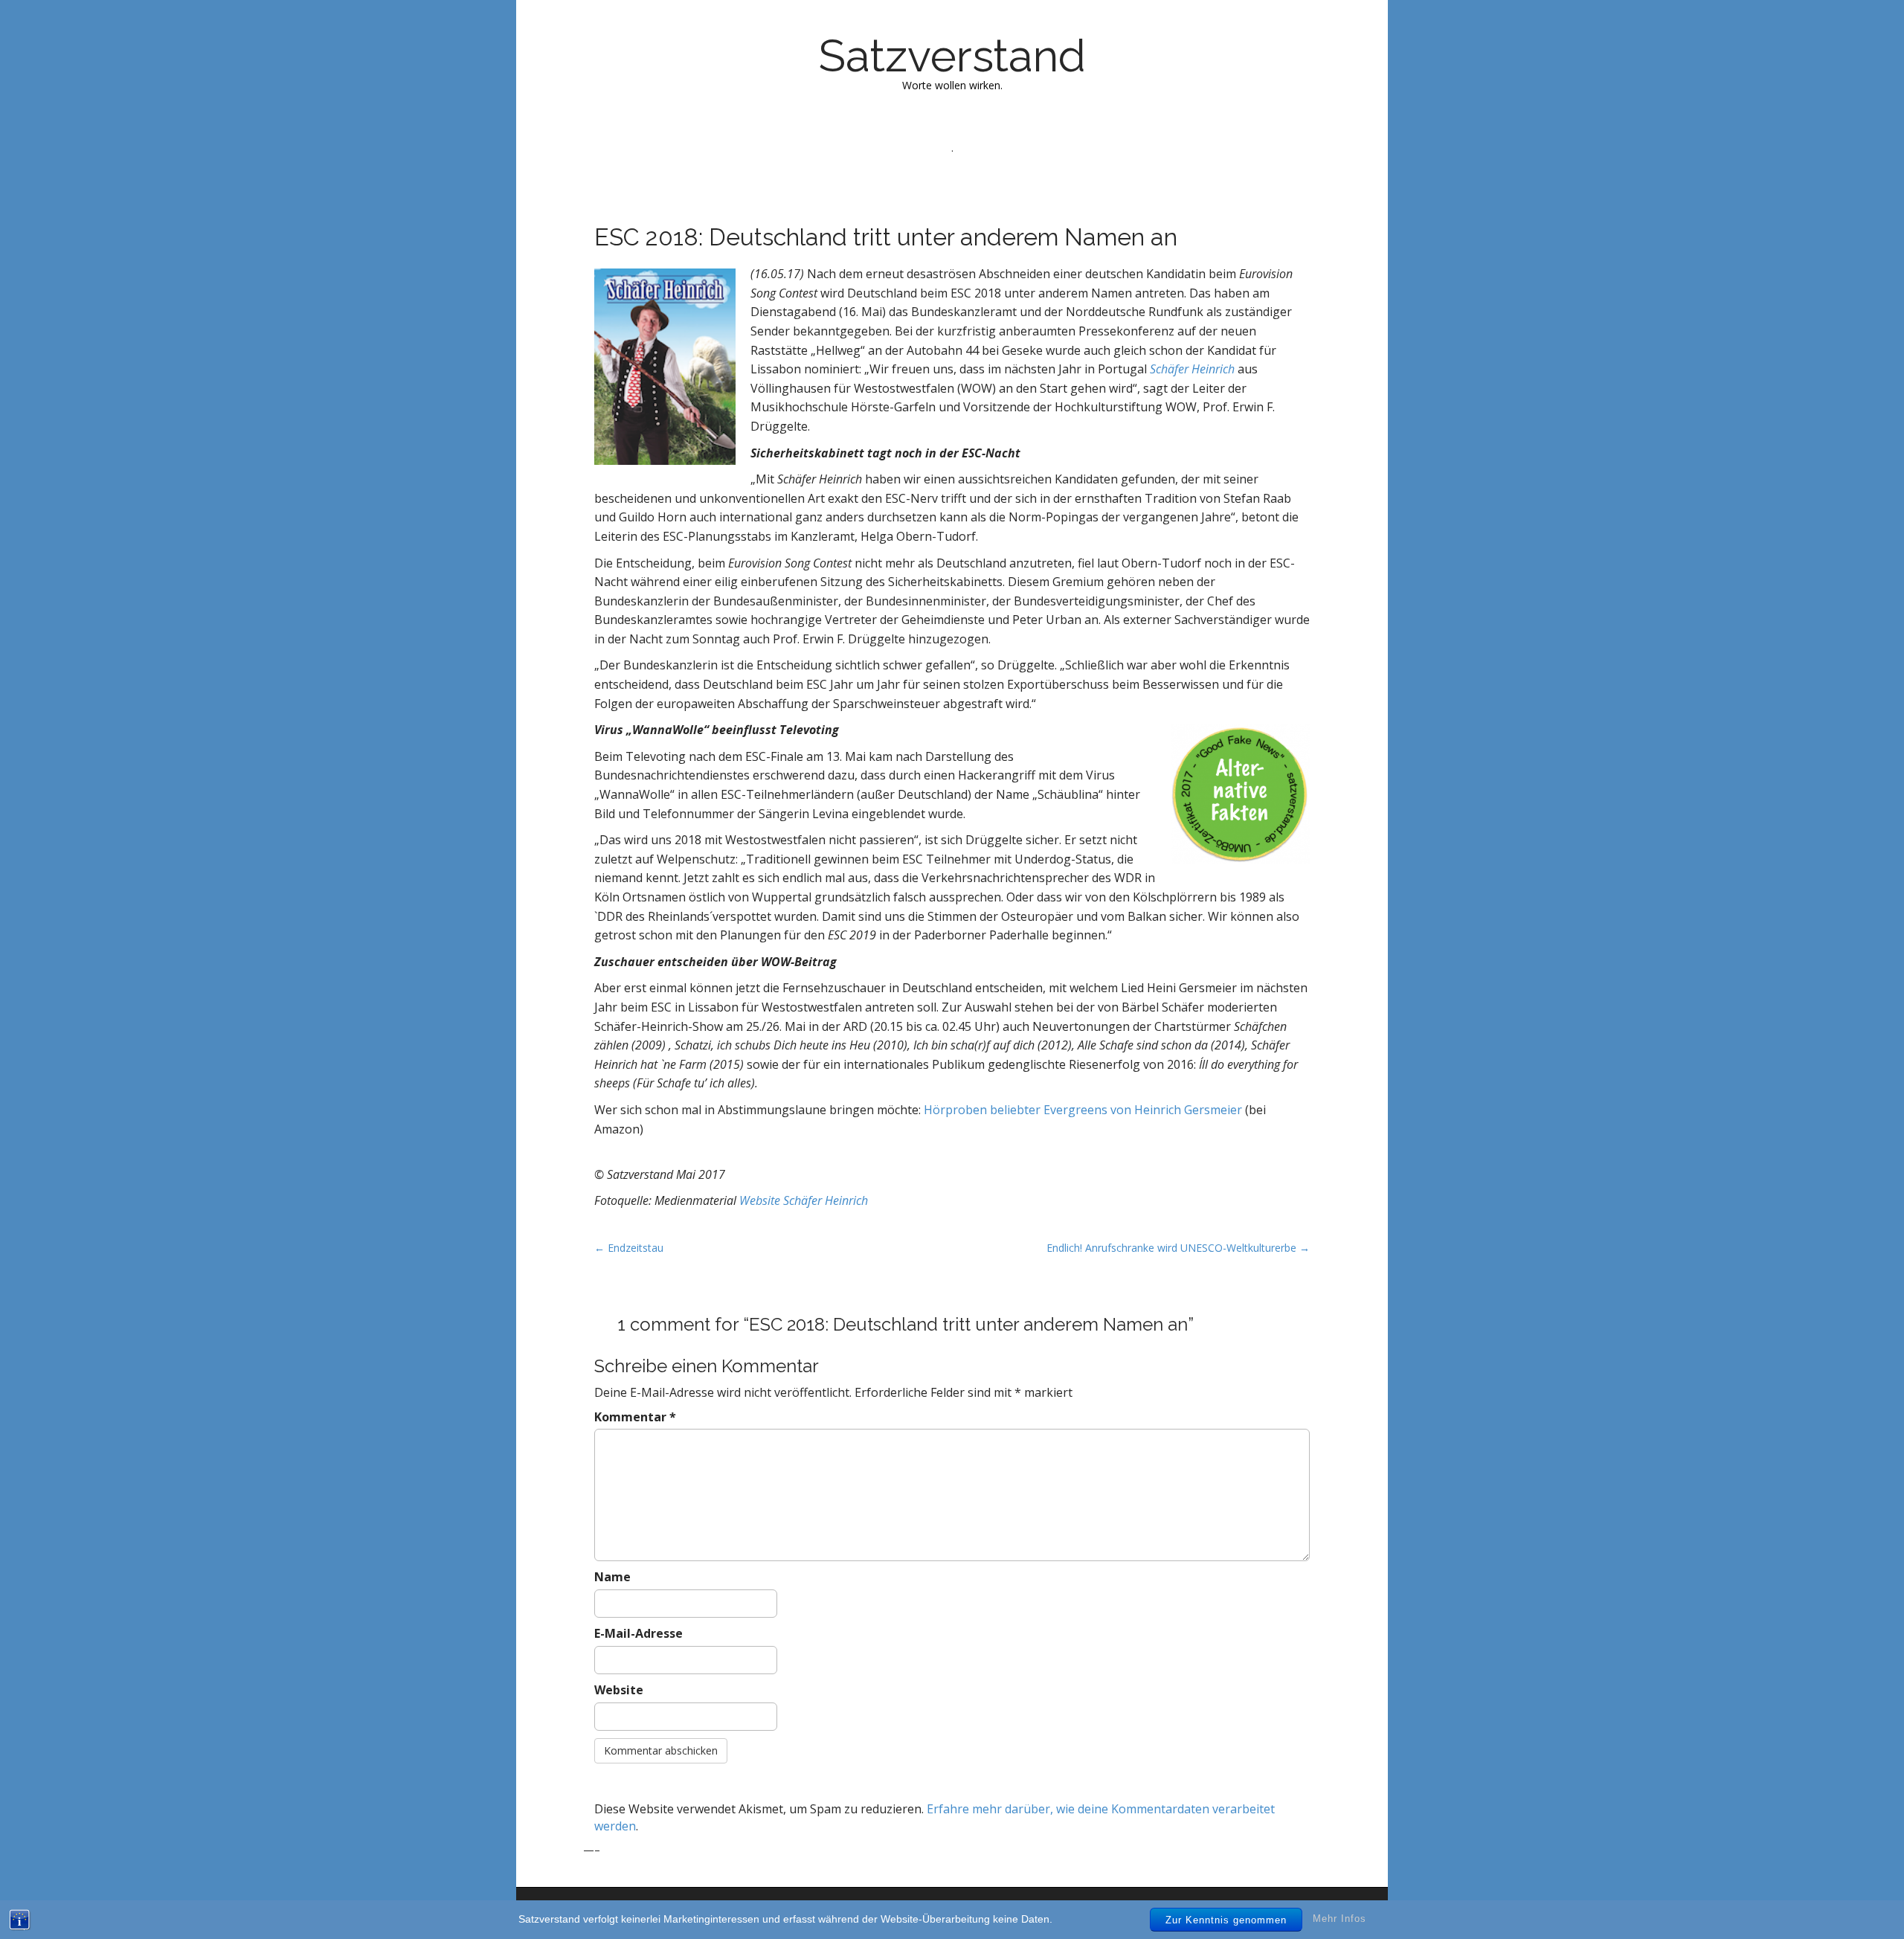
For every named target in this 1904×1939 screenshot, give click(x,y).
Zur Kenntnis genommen (1226, 1920)
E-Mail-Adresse (639, 1633)
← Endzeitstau (629, 1248)
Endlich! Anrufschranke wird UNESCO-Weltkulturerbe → (1178, 1248)
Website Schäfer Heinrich (804, 1200)
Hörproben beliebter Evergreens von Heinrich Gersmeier (1083, 1110)
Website (619, 1690)
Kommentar (635, 1417)
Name (612, 1577)
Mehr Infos (1339, 1919)
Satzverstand (952, 56)
